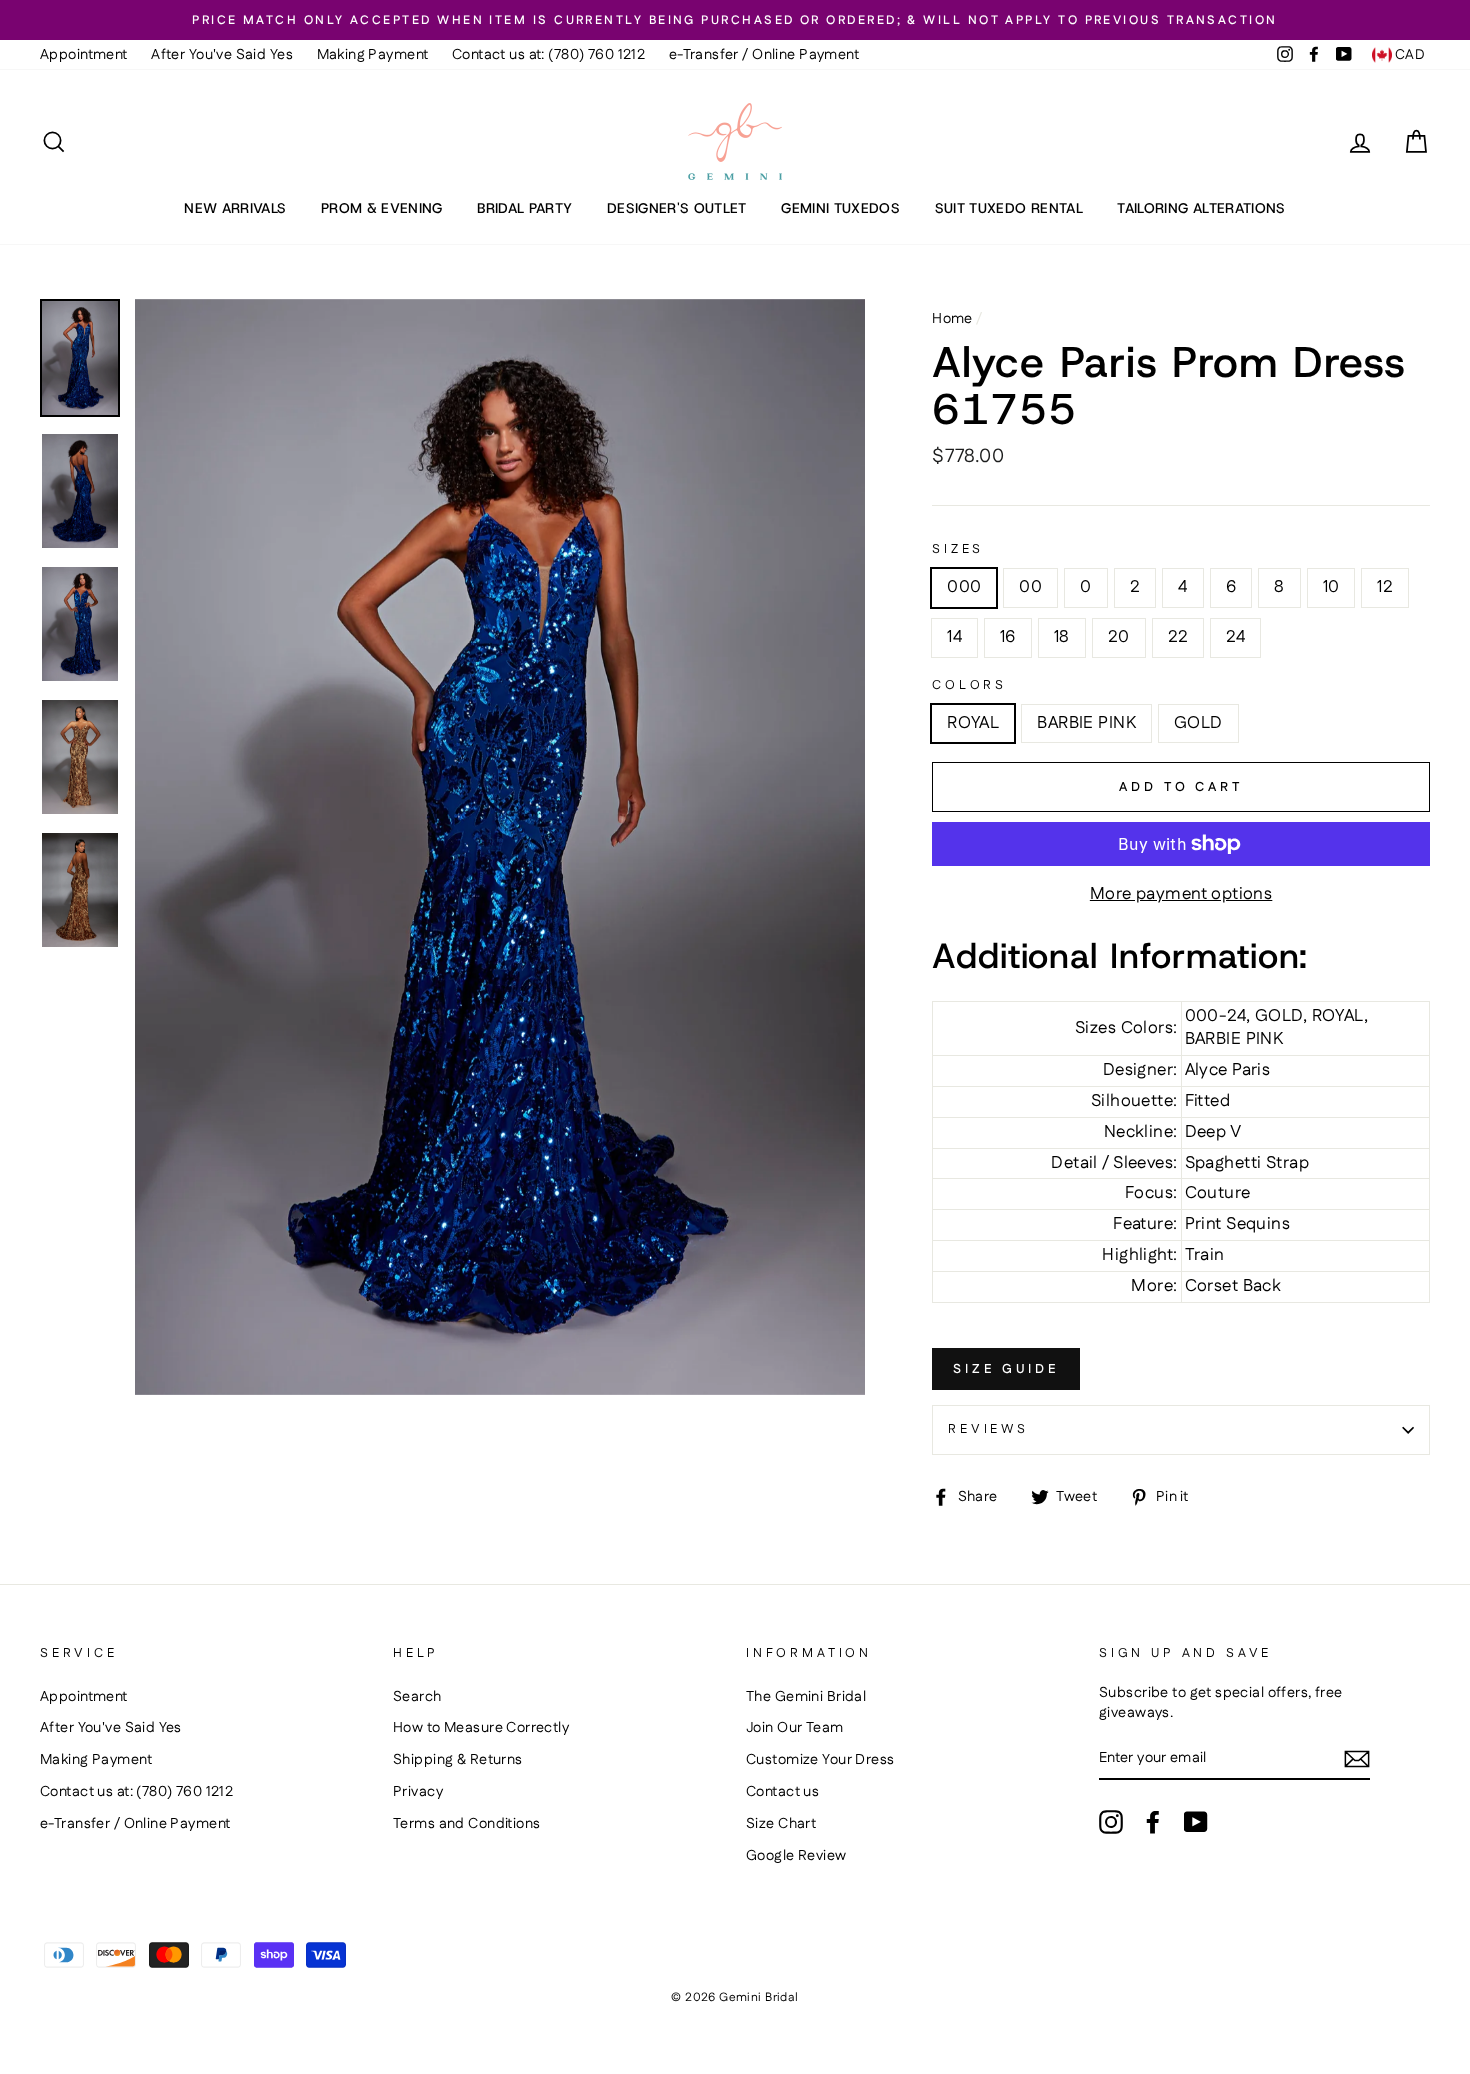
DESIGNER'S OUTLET (677, 208)
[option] (735, 20)
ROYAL (973, 723)
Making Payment (373, 55)
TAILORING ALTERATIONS (1201, 208)
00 (1030, 587)
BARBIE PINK (1086, 723)
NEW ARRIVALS (235, 208)
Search (417, 1697)
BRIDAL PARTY (524, 208)
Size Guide (1006, 1369)
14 (954, 637)
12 (1385, 587)
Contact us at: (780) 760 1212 (548, 55)
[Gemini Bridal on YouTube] (1196, 1822)
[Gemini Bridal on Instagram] (1111, 1822)
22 (1178, 637)
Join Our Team (795, 1728)
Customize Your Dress (820, 1760)
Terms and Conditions (467, 1824)
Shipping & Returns (458, 1760)
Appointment (84, 55)
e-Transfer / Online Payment (764, 55)
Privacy (418, 1792)
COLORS (969, 685)
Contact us (782, 1792)
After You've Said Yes (222, 55)
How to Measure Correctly (481, 1728)
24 (1235, 637)
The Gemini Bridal (806, 1697)
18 (1062, 637)
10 (1331, 587)
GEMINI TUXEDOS (840, 208)
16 (1008, 637)
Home (952, 319)
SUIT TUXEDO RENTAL (1009, 208)
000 (964, 587)
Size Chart (781, 1824)
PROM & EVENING (382, 208)
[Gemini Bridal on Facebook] (1153, 1822)
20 (1119, 637)
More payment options (1181, 894)
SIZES (958, 549)
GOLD (1198, 723)
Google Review (796, 1856)
